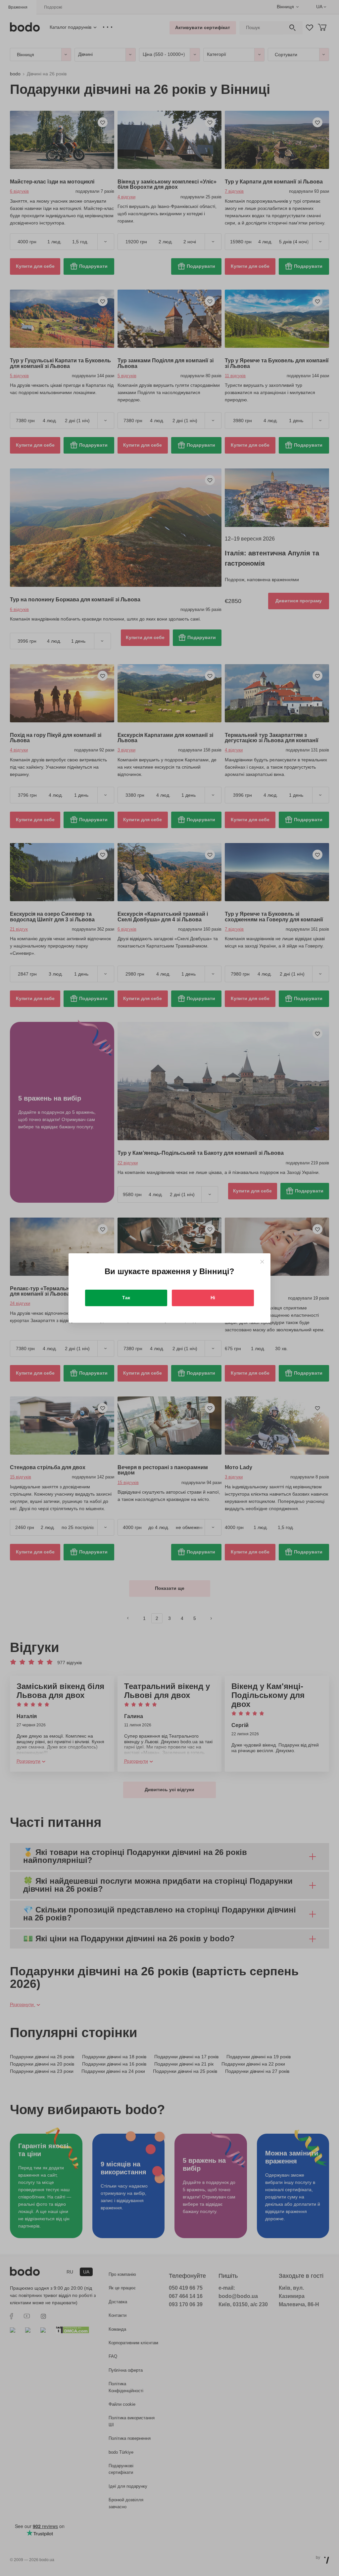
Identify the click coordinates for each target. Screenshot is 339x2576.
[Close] (262, 1262)
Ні (213, 1298)
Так (126, 1298)
